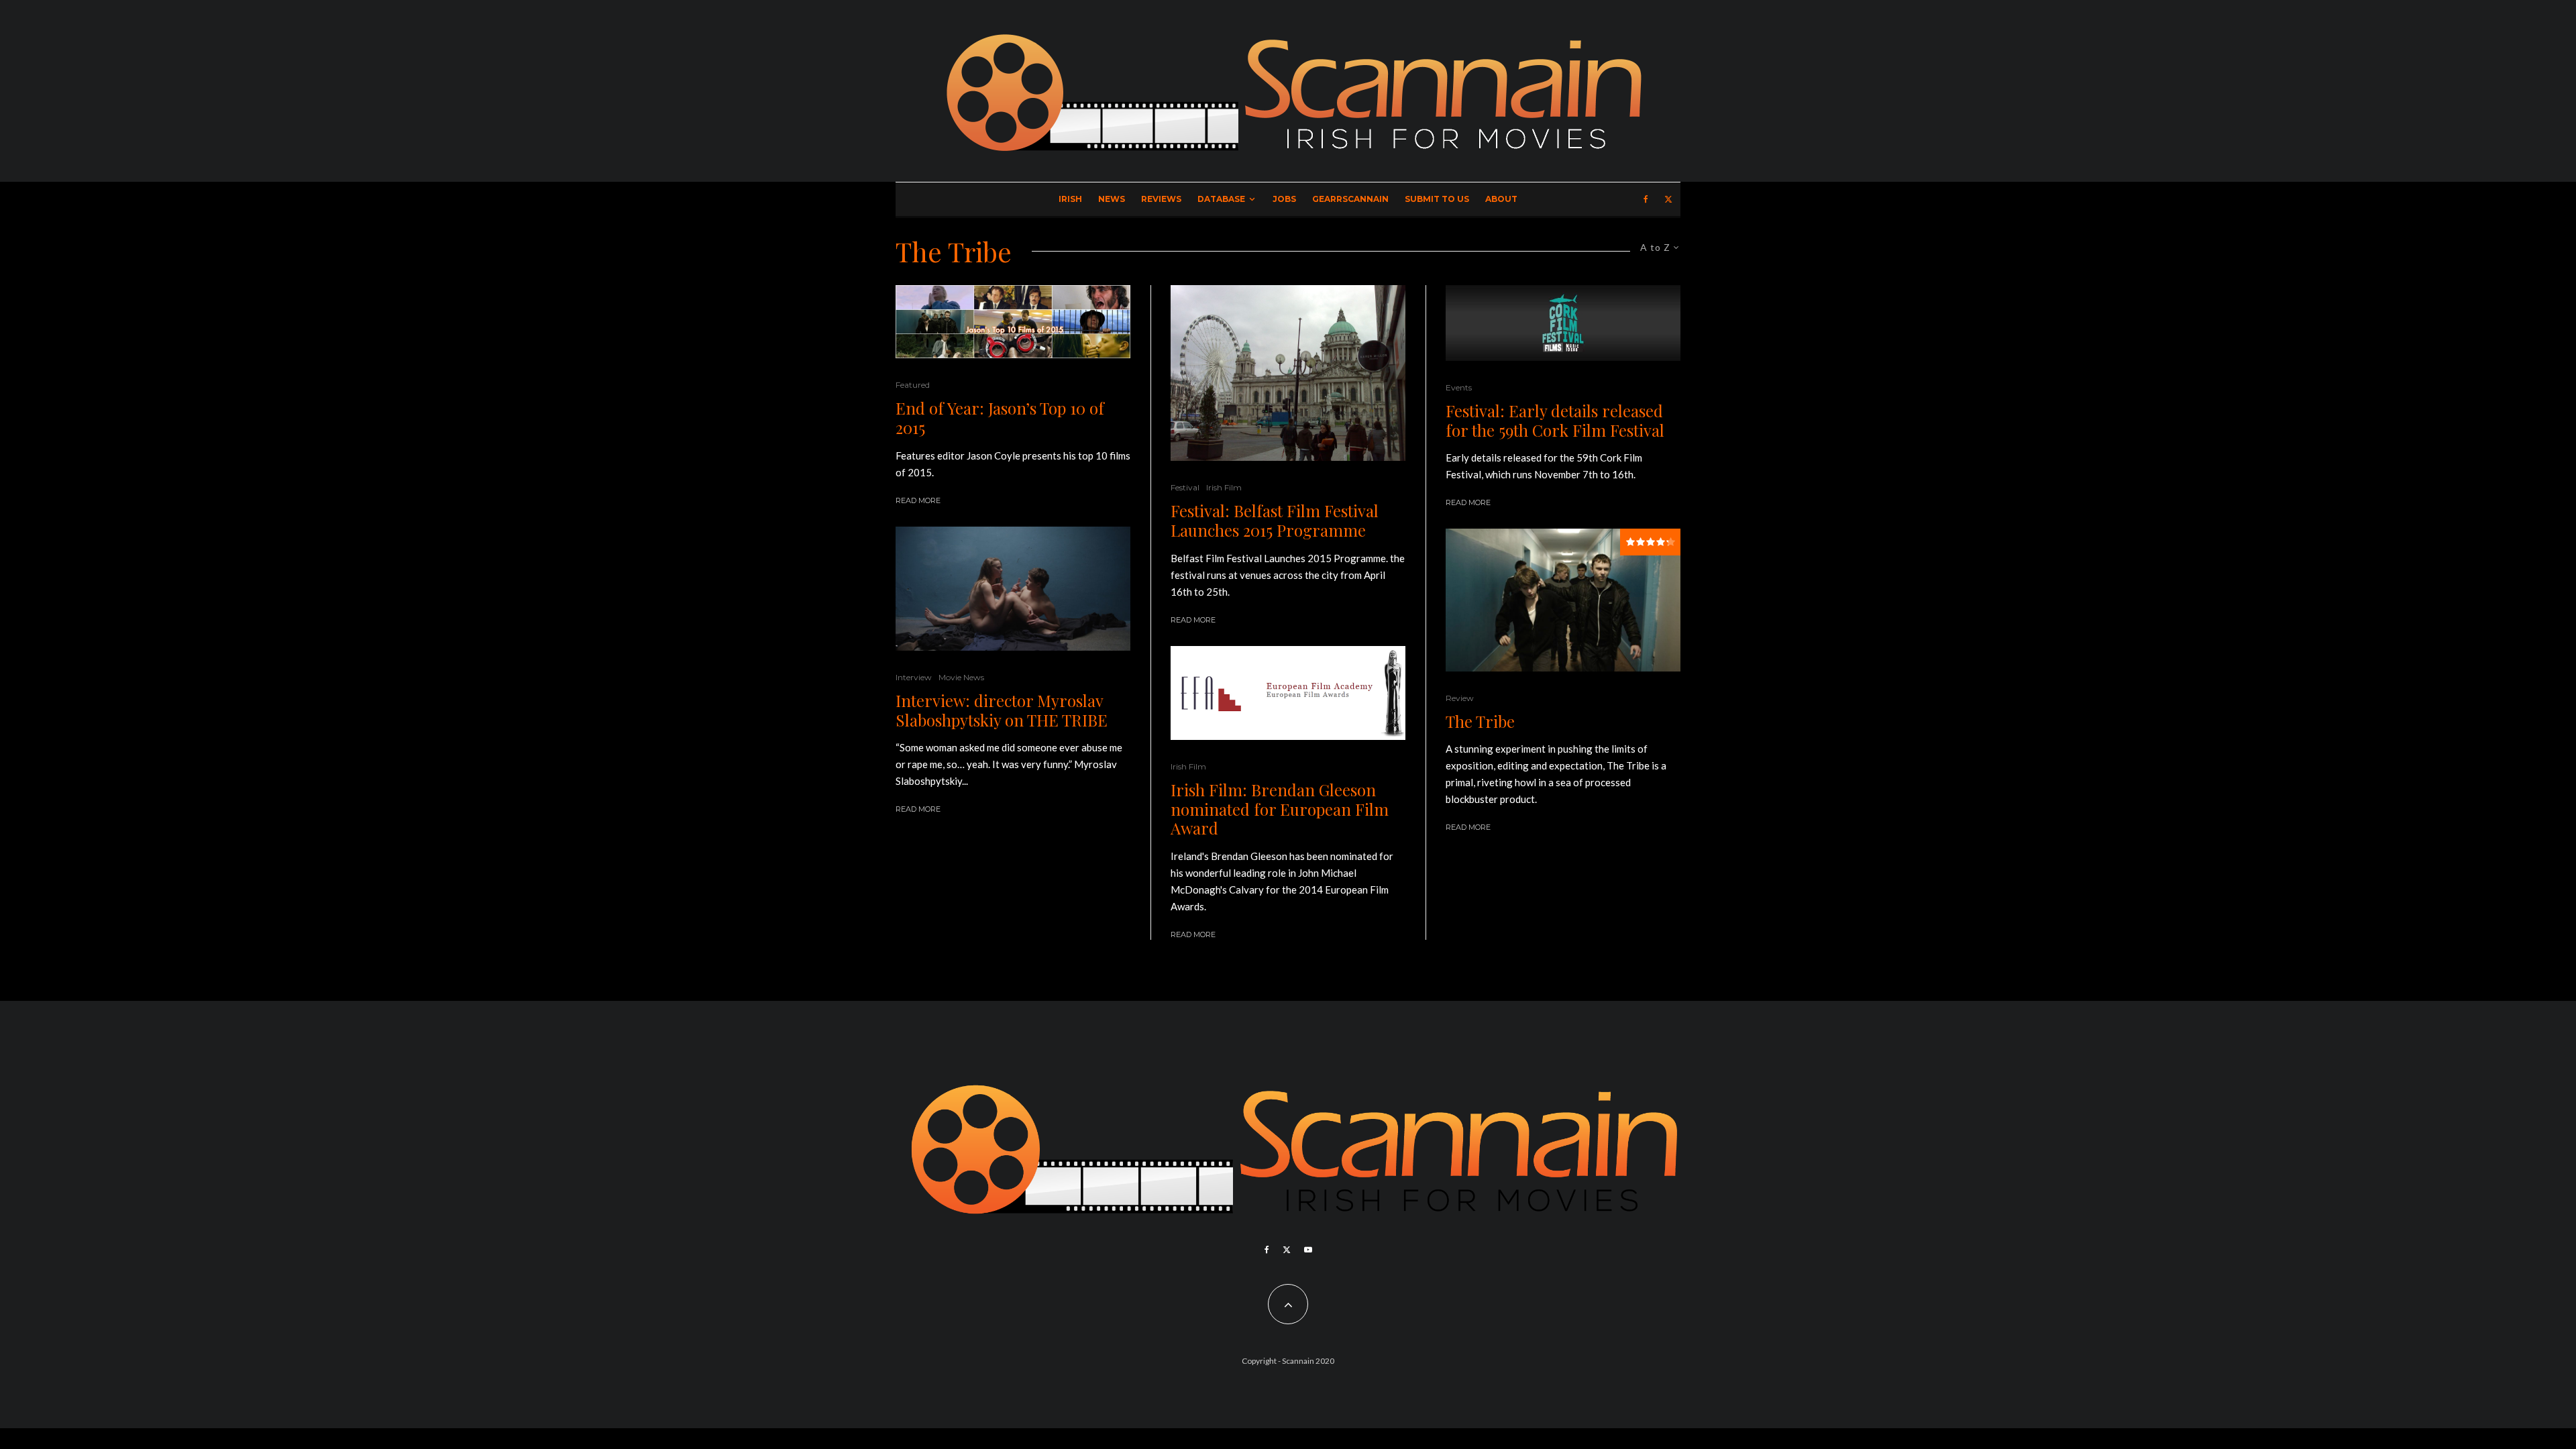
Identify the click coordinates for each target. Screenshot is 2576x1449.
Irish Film (1224, 487)
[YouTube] (1308, 1250)
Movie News (961, 677)
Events (1459, 387)
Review (1460, 698)
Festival (1185, 487)
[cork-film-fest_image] (1563, 323)
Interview (914, 677)
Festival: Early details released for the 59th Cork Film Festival (1555, 421)
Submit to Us (1437, 199)
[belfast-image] (1288, 373)
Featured (913, 385)
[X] (1668, 199)
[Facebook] (1646, 199)
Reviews (1161, 199)
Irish (1070, 199)
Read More (918, 500)
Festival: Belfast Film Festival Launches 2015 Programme (1275, 521)
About (1501, 199)
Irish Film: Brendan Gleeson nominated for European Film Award (1280, 809)
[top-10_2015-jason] (1013, 322)
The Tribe (1480, 721)
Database (1221, 199)
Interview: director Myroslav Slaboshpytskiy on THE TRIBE (1002, 710)
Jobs (1284, 199)
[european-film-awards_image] (1288, 693)
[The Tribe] (1563, 600)
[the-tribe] (1013, 589)
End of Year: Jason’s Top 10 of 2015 (1000, 418)
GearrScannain (1350, 199)
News (1112, 199)
